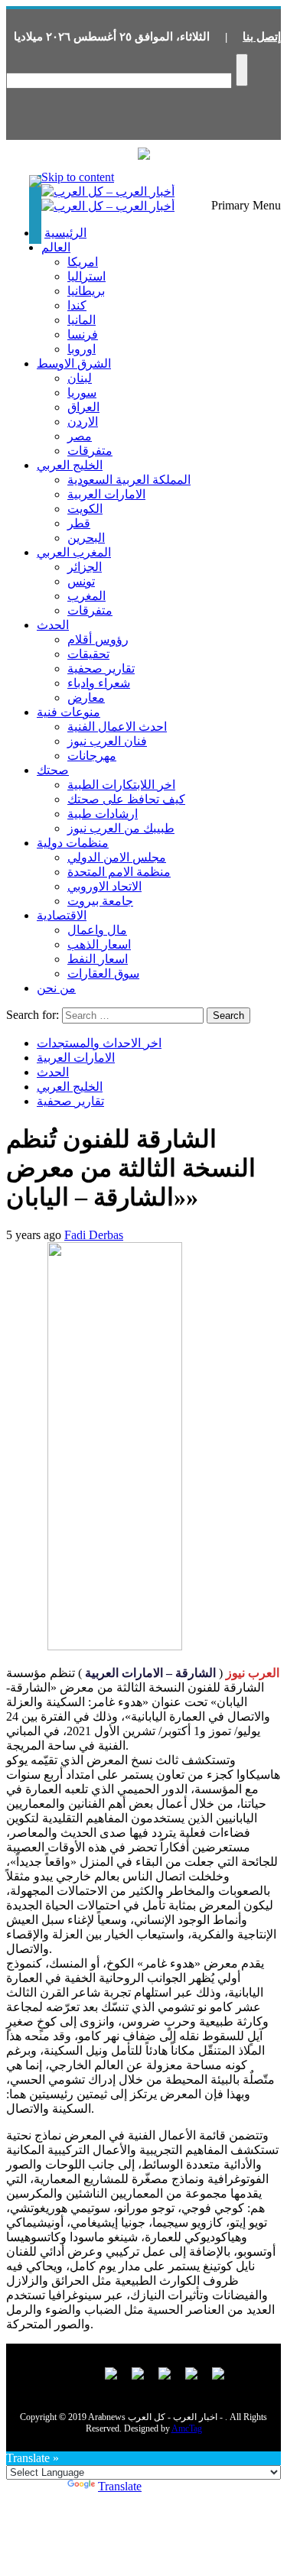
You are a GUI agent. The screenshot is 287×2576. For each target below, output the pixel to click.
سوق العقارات (103, 973)
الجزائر (85, 567)
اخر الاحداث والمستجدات (99, 1043)
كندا (77, 305)
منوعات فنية (68, 712)
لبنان (80, 378)
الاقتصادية (62, 915)
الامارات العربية (106, 494)
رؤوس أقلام (98, 639)
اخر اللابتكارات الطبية (121, 785)
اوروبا (82, 349)
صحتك (53, 770)
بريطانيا (86, 291)
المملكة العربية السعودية (129, 480)
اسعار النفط (98, 959)
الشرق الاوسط (74, 363)
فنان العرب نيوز (107, 741)
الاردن (83, 422)
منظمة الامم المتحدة (119, 872)
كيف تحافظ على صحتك (126, 799)
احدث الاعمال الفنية (117, 727)
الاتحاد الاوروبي (104, 886)
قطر (79, 523)
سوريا (82, 393)
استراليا (86, 276)
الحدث (53, 625)
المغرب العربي (74, 552)
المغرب (86, 596)
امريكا (83, 262)
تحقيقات (88, 654)
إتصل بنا (262, 37)
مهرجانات (92, 756)
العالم (56, 247)
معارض (86, 698)
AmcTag (187, 2428)
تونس (81, 581)
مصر (80, 436)
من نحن (56, 988)
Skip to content (78, 177)
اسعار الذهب (99, 944)
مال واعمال (97, 930)
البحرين (86, 538)
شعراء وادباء (99, 683)
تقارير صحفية (101, 668)
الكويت (85, 509)
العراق (83, 407)
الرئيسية (65, 233)
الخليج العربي (70, 465)
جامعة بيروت (100, 901)
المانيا (82, 320)
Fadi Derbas (94, 1235)
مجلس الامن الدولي (117, 857)
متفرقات (90, 451)
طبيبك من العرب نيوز (121, 828)
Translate (120, 2486)
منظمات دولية (73, 843)
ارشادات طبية (103, 814)
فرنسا (83, 334)
